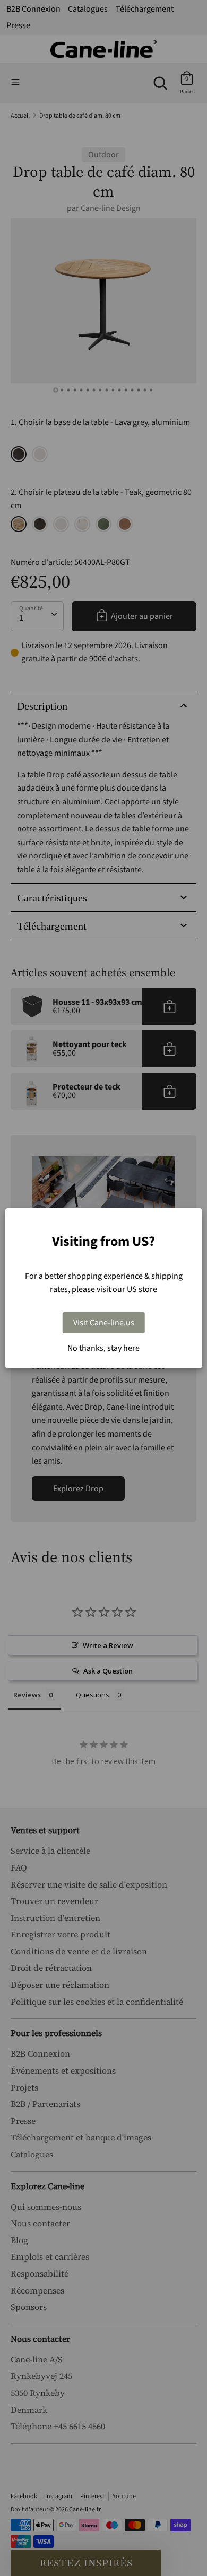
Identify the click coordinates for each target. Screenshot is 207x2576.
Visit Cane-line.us (104, 1323)
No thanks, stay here (103, 1348)
